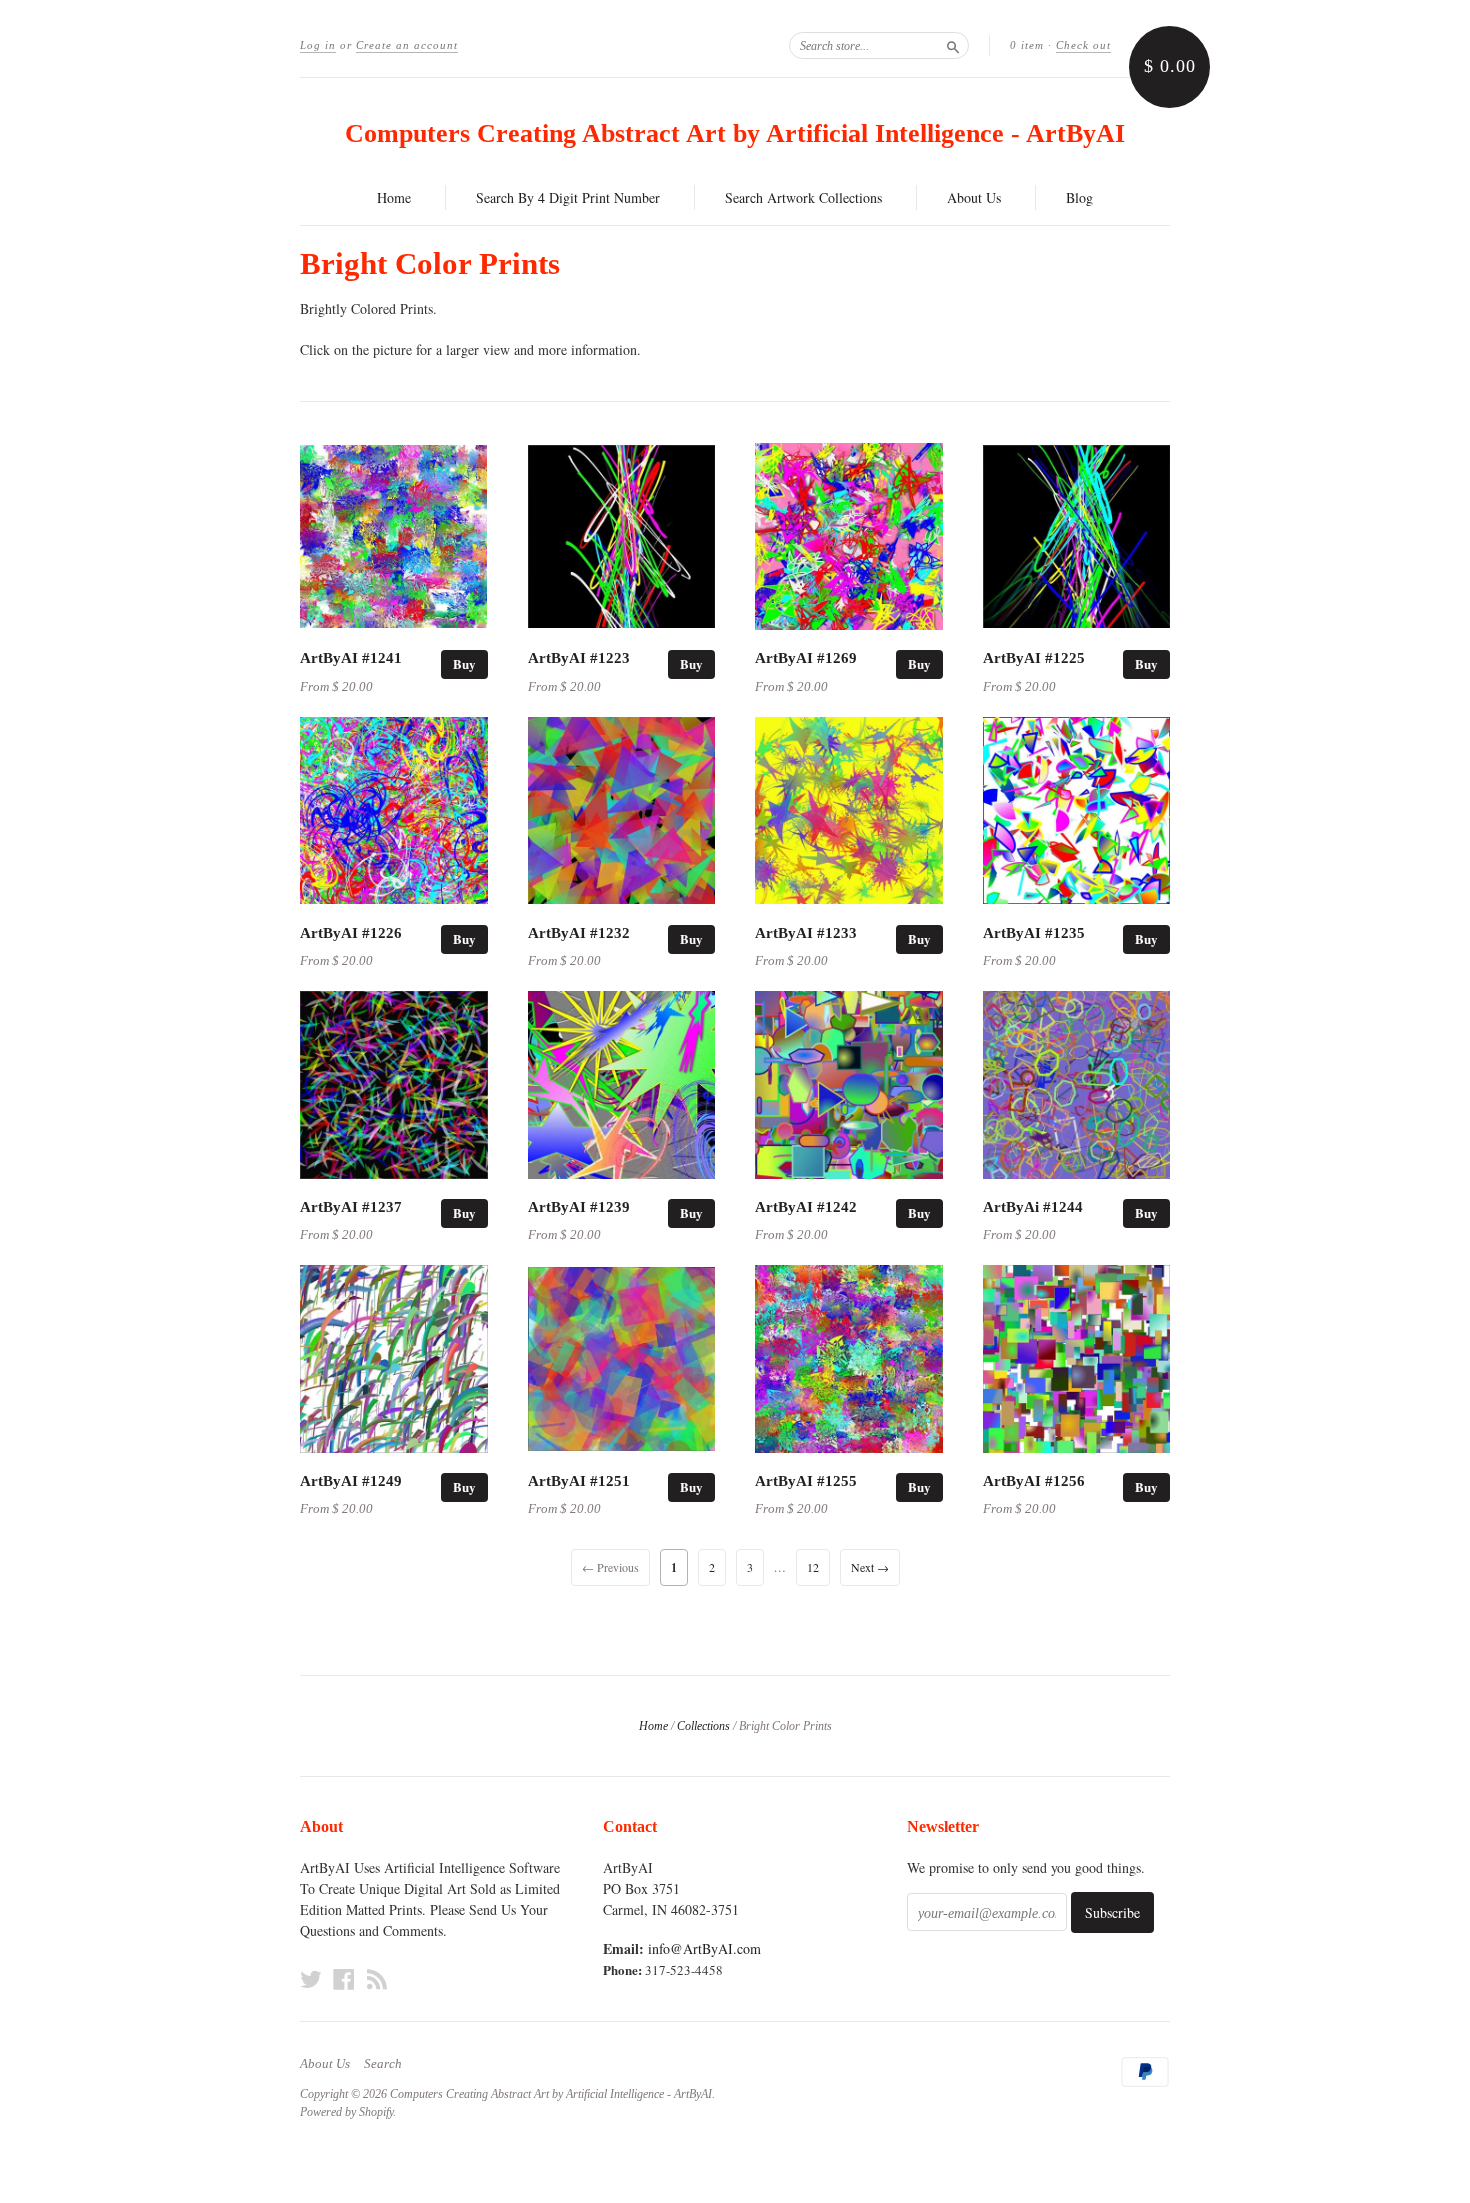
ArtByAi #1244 (1033, 1207)
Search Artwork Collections (803, 197)
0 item (1027, 45)
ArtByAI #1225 (1034, 658)
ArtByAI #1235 (1034, 933)
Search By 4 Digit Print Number (568, 197)
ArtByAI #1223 (579, 658)
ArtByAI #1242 (806, 1207)
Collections (703, 1726)
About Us (974, 197)
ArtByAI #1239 (579, 1207)
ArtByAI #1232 (579, 933)
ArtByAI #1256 (1034, 1481)
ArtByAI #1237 (351, 1207)
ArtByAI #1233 (806, 933)
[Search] (953, 45)
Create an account (407, 45)
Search (383, 2064)
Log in (318, 45)
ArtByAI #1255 (806, 1481)
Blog (1079, 197)
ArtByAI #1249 (351, 1481)
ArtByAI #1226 (351, 933)
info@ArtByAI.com (704, 1948)
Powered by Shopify (346, 2112)
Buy (464, 663)
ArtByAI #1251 (579, 1481)
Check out (1083, 45)
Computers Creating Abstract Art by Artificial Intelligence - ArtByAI (735, 133)
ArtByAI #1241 (351, 658)
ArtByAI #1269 (806, 658)
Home (394, 197)
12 (813, 1567)
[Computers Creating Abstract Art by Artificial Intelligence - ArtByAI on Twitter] (311, 1979)
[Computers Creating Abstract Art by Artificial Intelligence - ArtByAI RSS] (377, 1979)
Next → (870, 1567)
